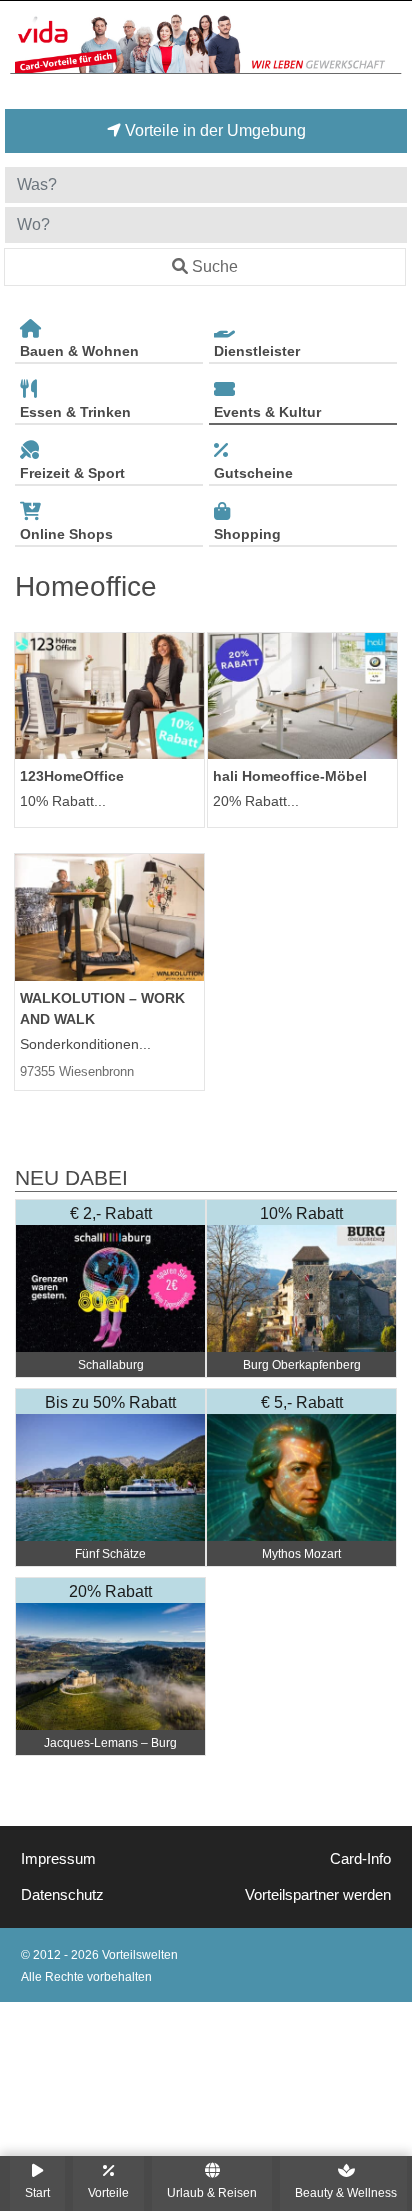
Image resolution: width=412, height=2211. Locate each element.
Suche (215, 266)
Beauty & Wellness (346, 2192)
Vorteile (108, 2192)
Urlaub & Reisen (212, 2192)
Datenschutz (62, 1895)
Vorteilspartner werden (318, 1895)
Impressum (58, 1859)
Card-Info (360, 1859)
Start (37, 2192)
